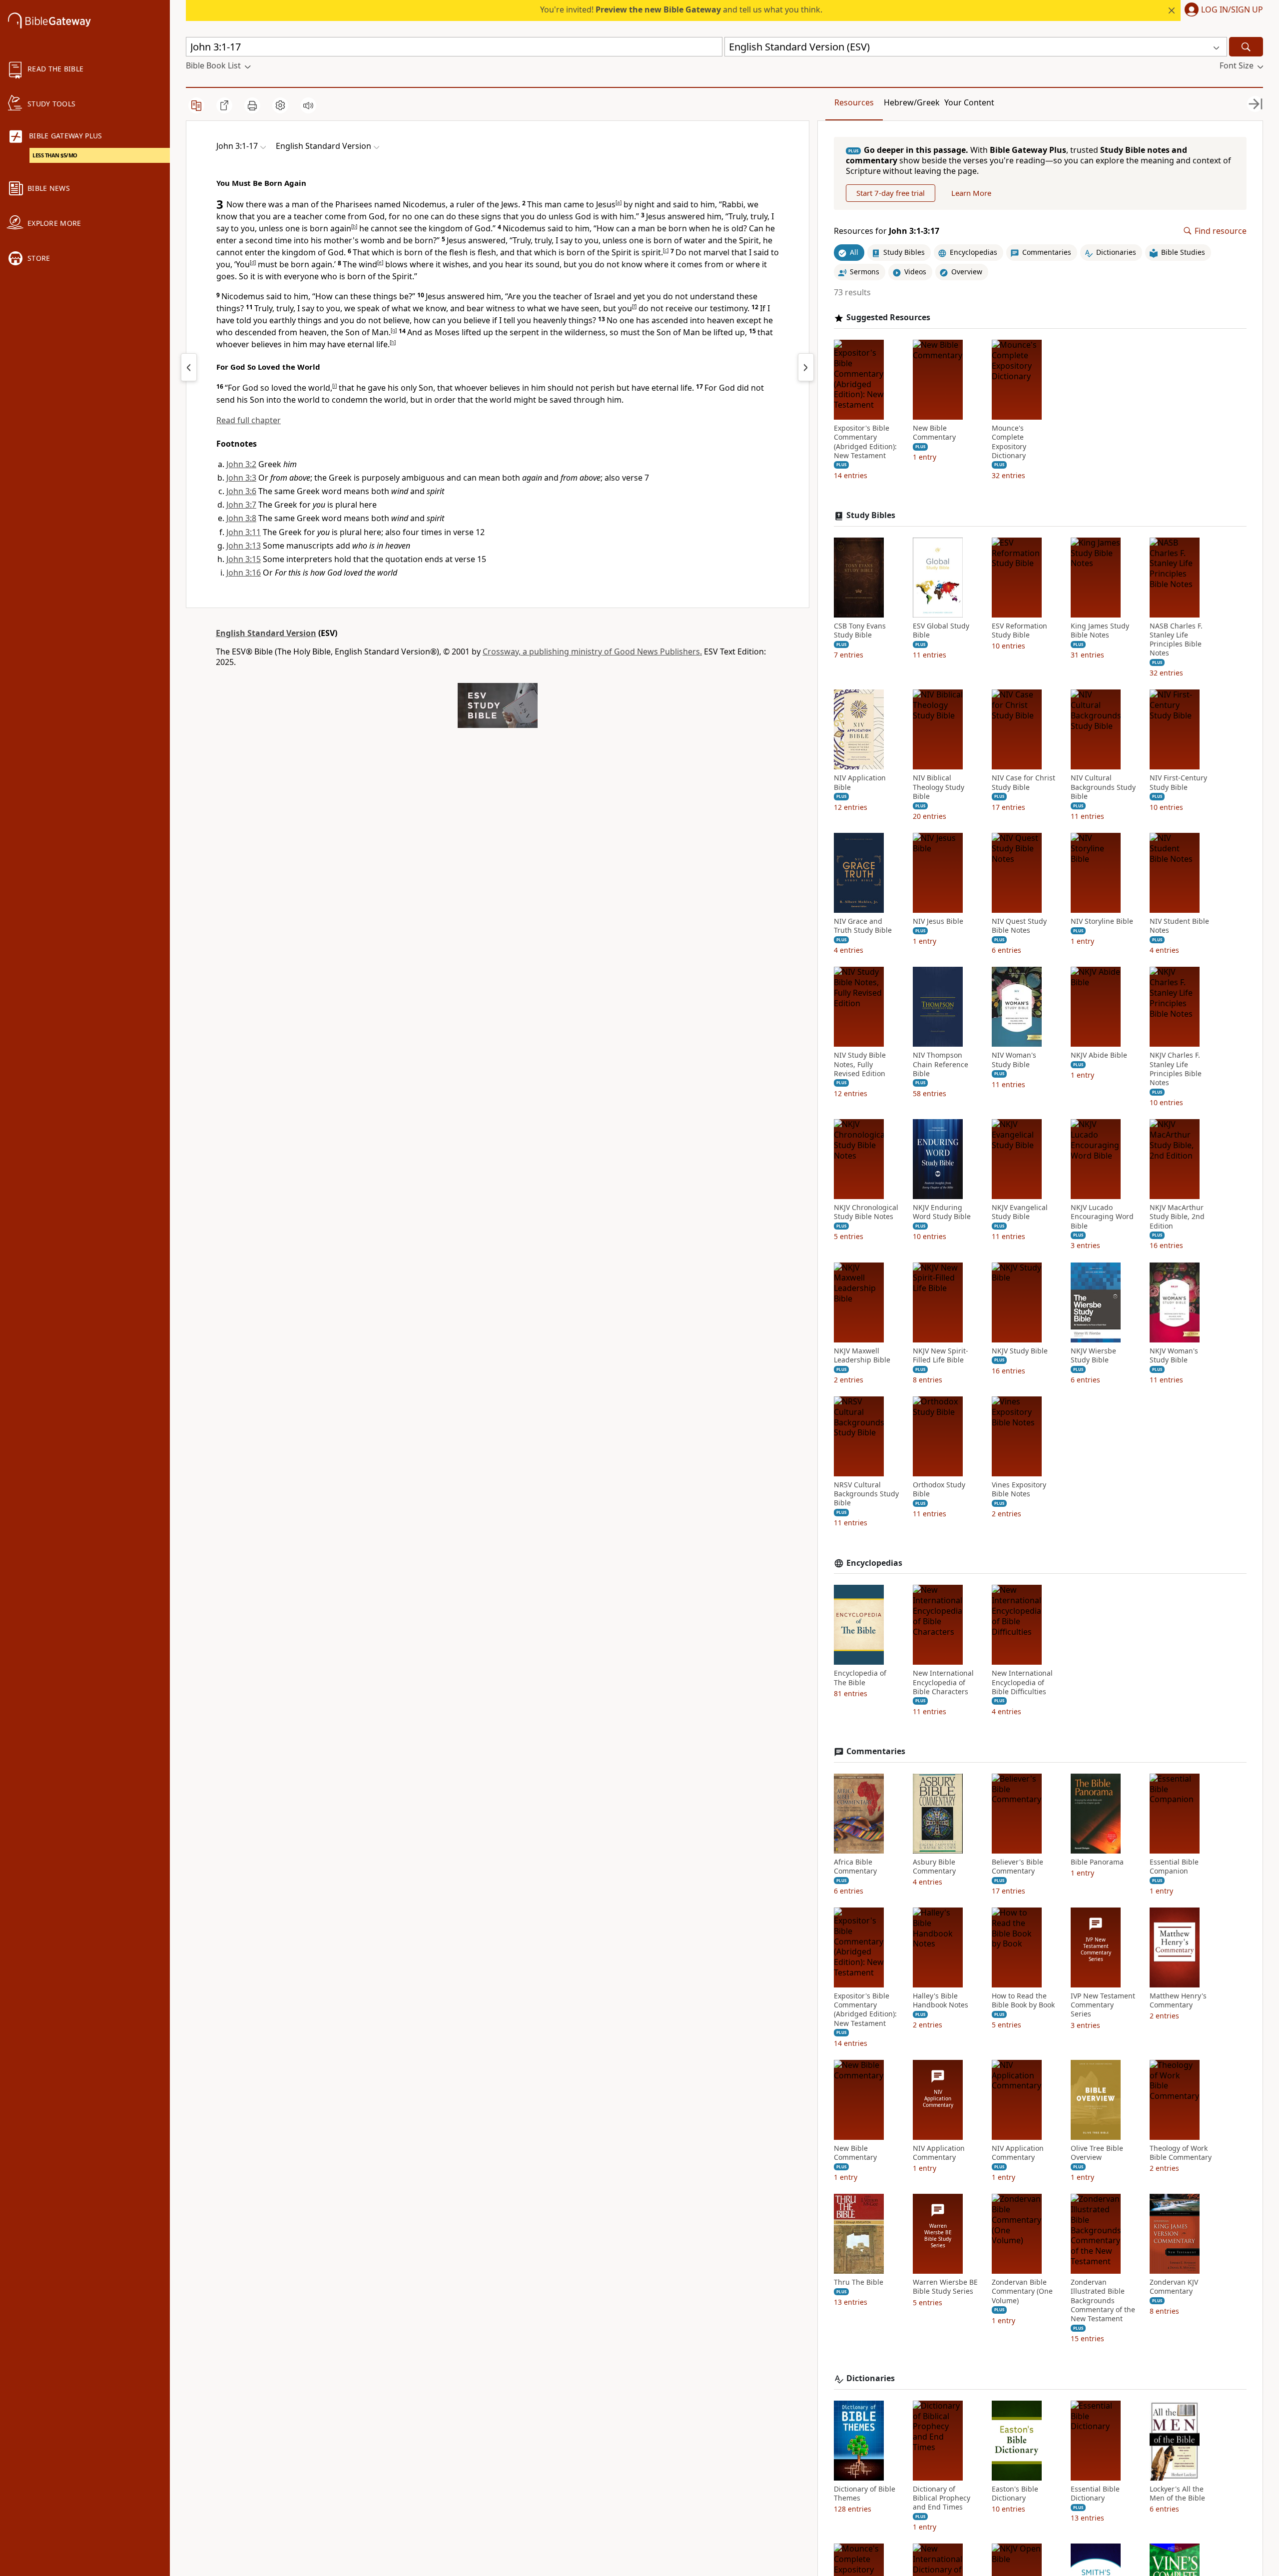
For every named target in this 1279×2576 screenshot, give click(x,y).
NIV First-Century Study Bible (1178, 782)
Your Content (969, 102)
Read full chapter (249, 420)
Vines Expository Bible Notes (1019, 1489)
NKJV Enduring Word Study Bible (942, 1212)
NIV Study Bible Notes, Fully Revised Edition (860, 1064)
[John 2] (189, 367)
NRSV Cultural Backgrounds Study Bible (866, 1494)
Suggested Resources (888, 318)
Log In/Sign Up (1232, 10)
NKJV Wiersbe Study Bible (1093, 1355)
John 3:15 (244, 559)
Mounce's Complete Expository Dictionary (1009, 442)
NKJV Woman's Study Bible (1174, 1355)
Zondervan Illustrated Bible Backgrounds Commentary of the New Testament (1103, 2300)
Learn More (971, 193)
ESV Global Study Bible (941, 631)
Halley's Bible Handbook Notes (941, 2000)
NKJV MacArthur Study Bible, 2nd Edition (1177, 1217)
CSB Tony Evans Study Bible (860, 631)
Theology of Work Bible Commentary (1181, 2153)
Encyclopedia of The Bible (860, 1678)
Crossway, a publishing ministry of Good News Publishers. (592, 651)
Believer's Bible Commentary (1017, 1867)
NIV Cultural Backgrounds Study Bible (1103, 787)
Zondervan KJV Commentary (1174, 2287)
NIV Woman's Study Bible (1014, 1060)
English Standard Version (266, 633)
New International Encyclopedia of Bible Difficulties (1022, 1682)
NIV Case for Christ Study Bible (1023, 782)
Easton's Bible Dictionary (1015, 2494)
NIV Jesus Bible (938, 921)
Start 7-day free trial (891, 193)
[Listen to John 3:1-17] (308, 105)
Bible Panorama (1097, 1862)
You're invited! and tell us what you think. (681, 9)
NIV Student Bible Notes (1179, 926)
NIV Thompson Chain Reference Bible (941, 1064)
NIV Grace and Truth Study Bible (863, 926)
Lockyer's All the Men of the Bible (1177, 2494)
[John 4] (806, 367)
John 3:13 (244, 546)
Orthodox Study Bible (939, 1489)
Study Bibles (871, 515)
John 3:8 (241, 518)
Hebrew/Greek (912, 102)
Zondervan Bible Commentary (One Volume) (1022, 2291)
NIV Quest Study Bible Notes (1019, 926)
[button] (1222, 10)
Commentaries (876, 1751)
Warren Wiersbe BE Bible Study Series (945, 2287)
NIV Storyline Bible (1102, 921)
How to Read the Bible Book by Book (1023, 2000)
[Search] (1246, 47)
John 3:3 (241, 478)
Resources (854, 102)
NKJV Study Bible (1020, 1351)
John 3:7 (241, 505)
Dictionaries (871, 2378)
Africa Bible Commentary (855, 1867)
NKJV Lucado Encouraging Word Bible (1102, 1217)
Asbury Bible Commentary (934, 1867)
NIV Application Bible (860, 782)
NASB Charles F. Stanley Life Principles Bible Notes (1176, 640)
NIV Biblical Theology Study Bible (939, 787)
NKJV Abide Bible (1099, 1055)
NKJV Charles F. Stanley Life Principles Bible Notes (1176, 1069)
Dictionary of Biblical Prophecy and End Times (942, 2498)
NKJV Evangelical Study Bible (1020, 1212)
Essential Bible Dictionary (1095, 2494)
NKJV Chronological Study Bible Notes (866, 1212)
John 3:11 (244, 532)
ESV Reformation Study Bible (1019, 631)
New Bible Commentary (934, 433)
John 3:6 (241, 491)
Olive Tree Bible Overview (1097, 2153)
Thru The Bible (859, 2282)
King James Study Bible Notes (1100, 631)
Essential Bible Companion (1174, 1867)
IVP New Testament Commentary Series (1103, 2005)
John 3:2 (241, 464)
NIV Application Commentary (939, 2153)
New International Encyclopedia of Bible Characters (943, 1682)
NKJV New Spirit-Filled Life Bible (941, 1355)
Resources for (887, 231)
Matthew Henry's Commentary (1178, 2000)
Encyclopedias (874, 1563)
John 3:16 (244, 573)
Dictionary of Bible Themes (865, 2494)
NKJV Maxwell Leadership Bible (862, 1355)
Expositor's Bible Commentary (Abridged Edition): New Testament (865, 442)
